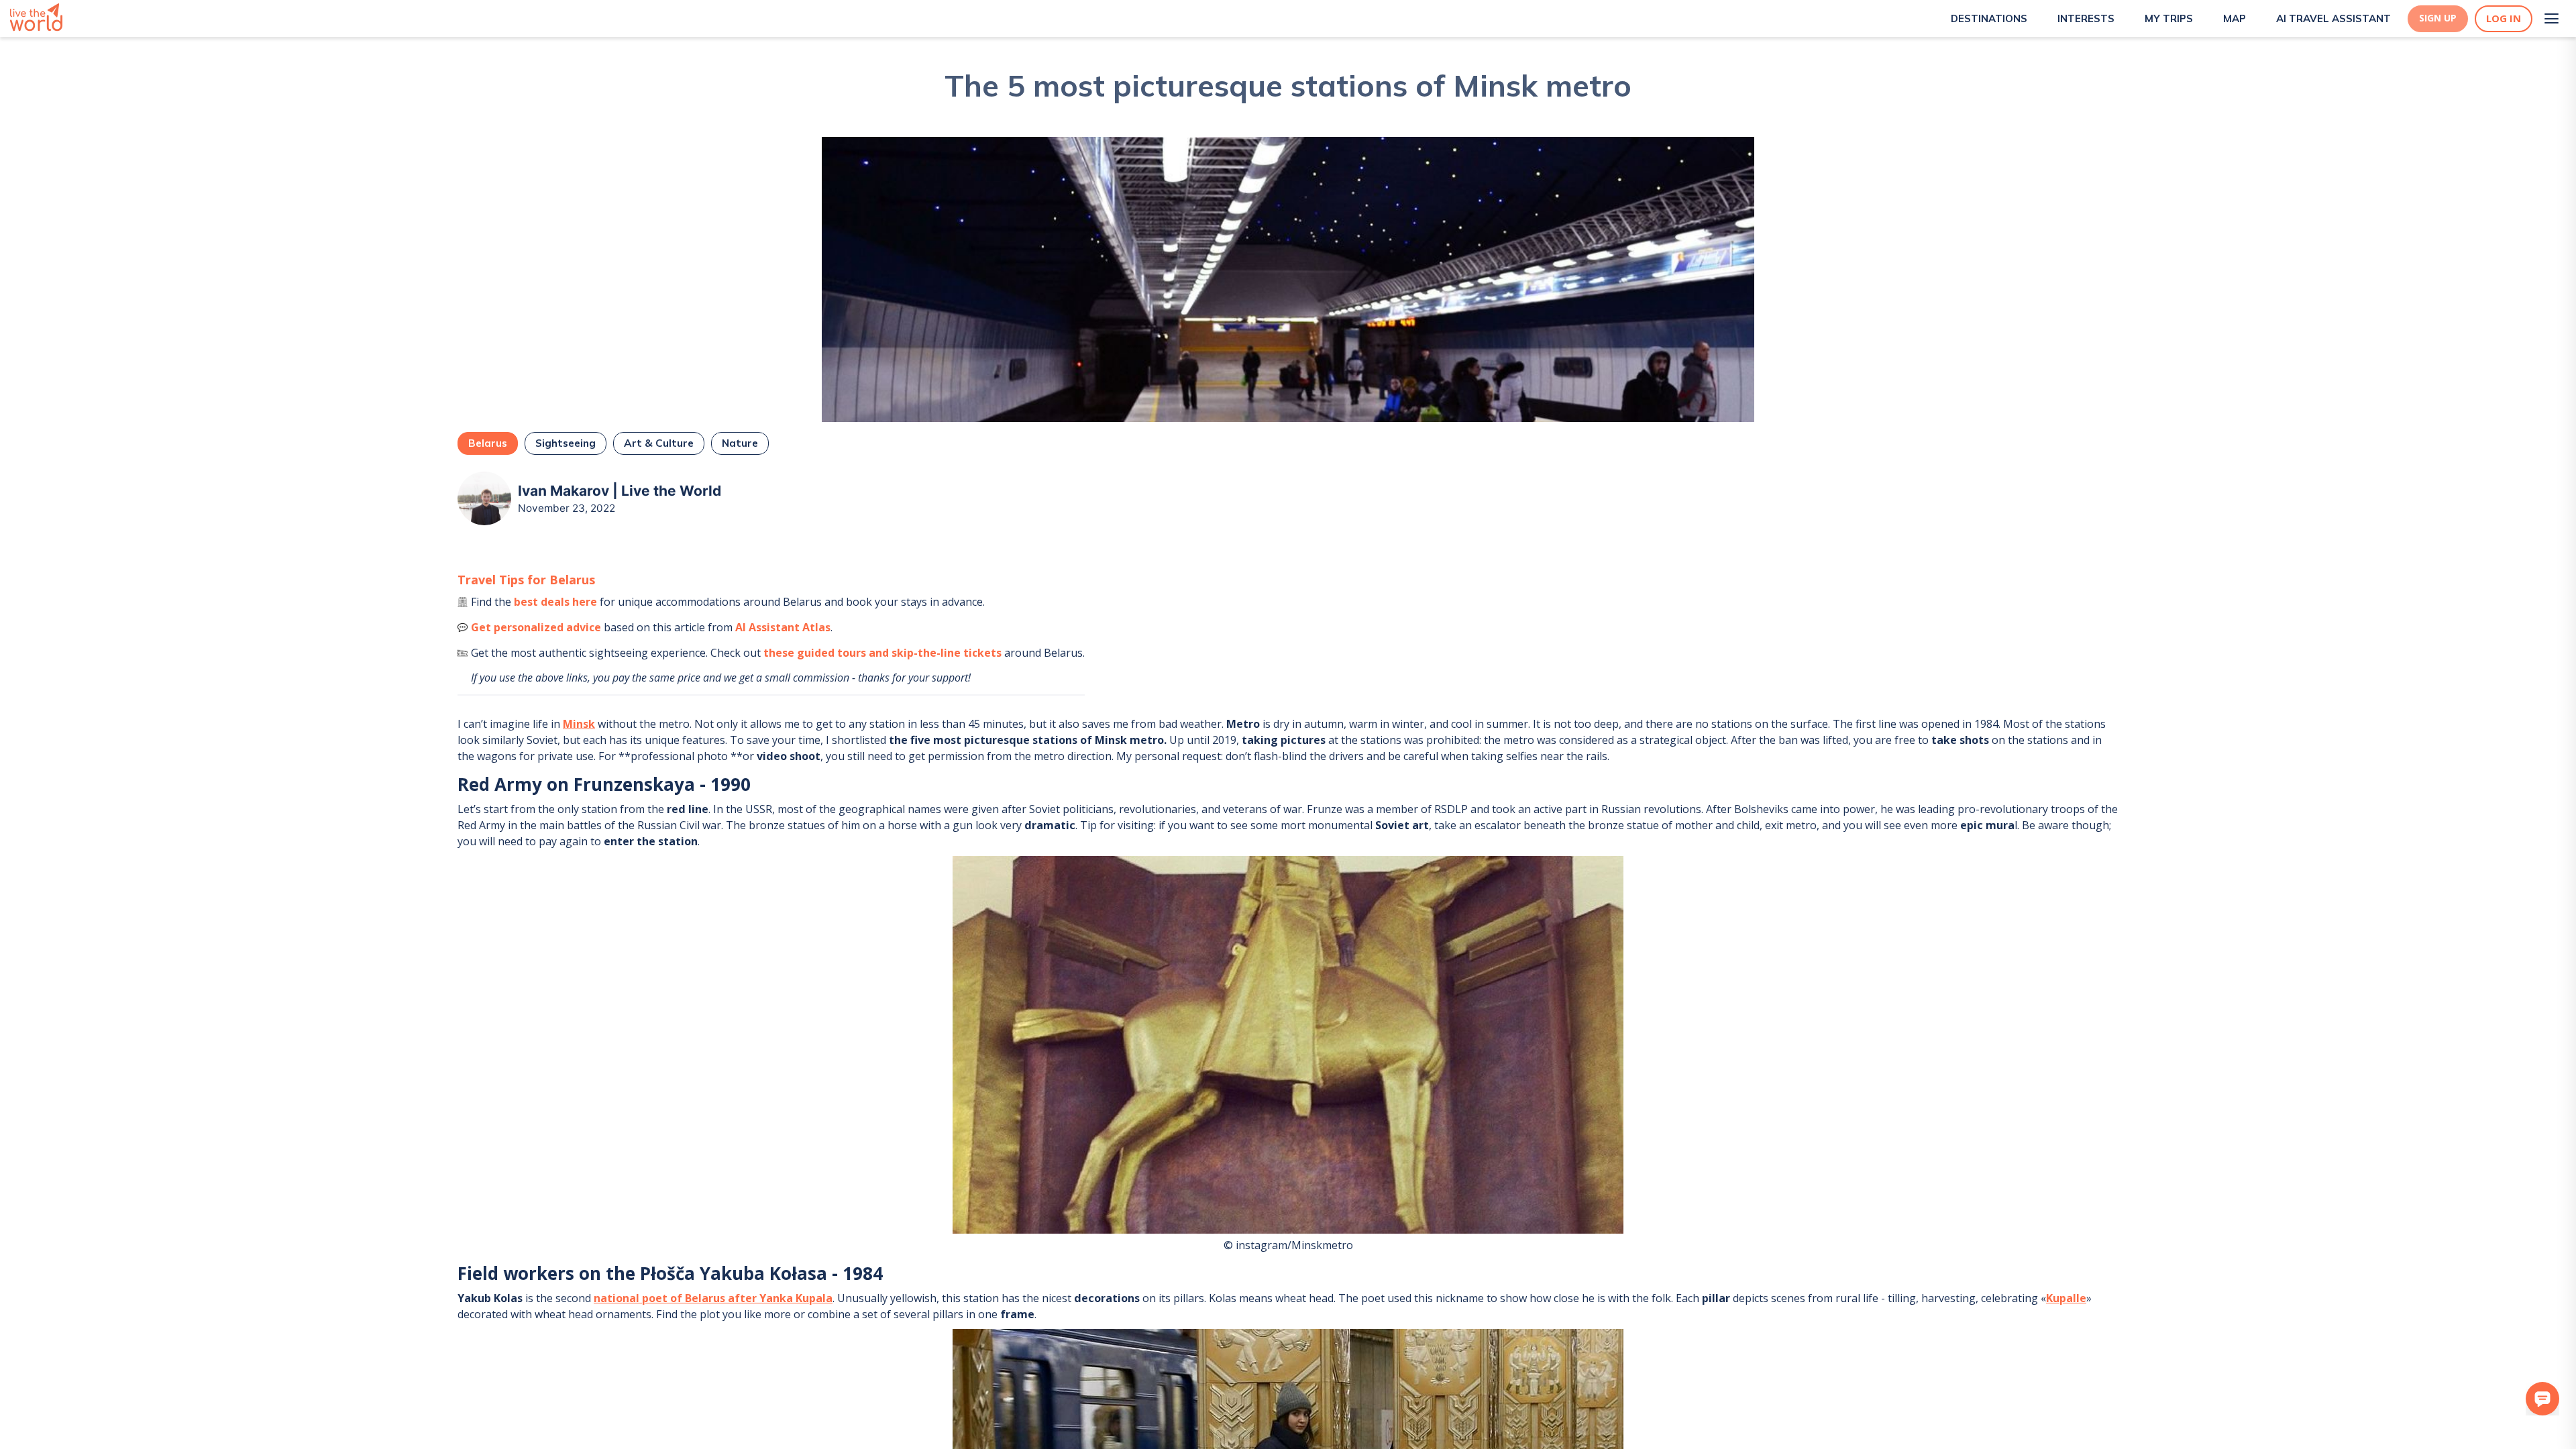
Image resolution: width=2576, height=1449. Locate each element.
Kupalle (2066, 1298)
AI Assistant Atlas (783, 627)
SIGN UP (2438, 18)
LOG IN (2504, 18)
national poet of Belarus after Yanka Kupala (713, 1298)
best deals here (555, 602)
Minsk (579, 724)
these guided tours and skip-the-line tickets (882, 653)
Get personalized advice (536, 627)
